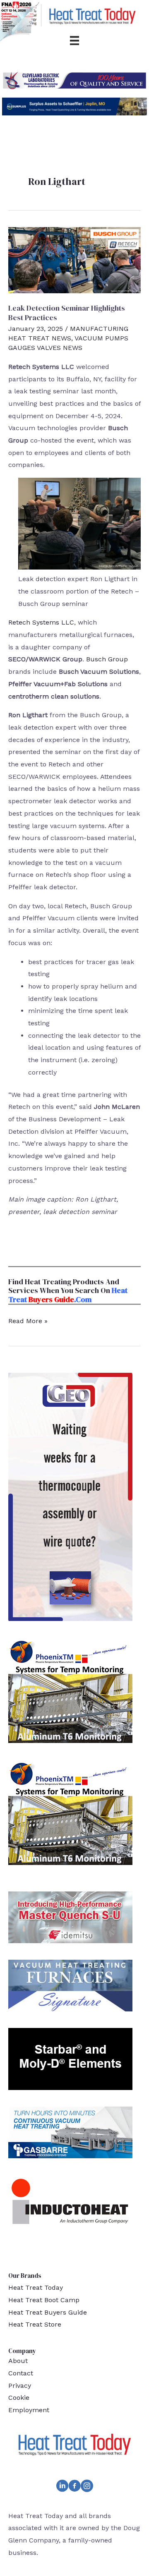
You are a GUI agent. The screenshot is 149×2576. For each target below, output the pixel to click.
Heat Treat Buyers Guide (48, 2312)
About (18, 2361)
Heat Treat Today (36, 2288)
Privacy (20, 2386)
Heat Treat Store (35, 2324)
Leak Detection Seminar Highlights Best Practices (67, 313)
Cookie (19, 2398)
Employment (29, 2410)
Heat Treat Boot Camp (44, 2300)
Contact (21, 2373)
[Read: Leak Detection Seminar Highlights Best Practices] (74, 260)
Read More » (28, 1322)
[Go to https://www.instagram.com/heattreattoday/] (87, 2487)
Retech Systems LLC (41, 622)
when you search (69, 1290)
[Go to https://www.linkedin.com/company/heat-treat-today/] (62, 2487)
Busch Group (107, 659)
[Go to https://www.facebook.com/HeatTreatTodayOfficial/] (74, 2487)
